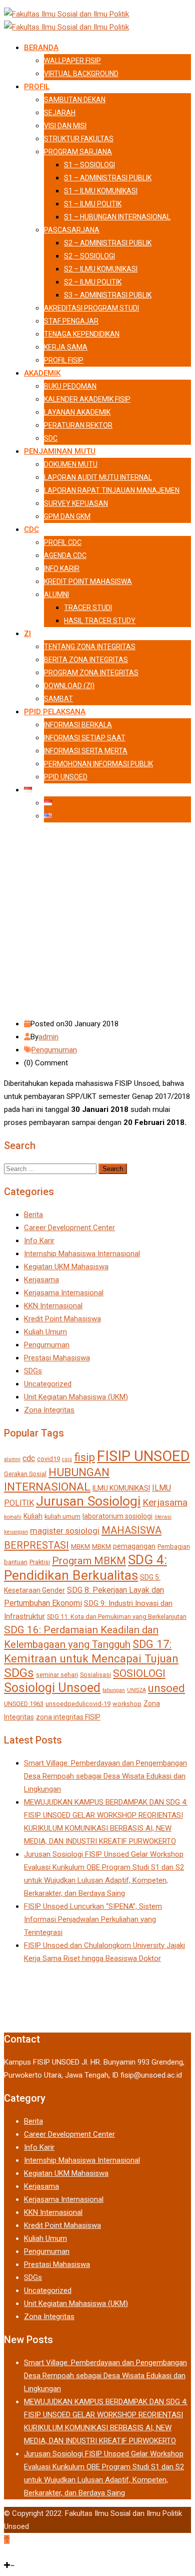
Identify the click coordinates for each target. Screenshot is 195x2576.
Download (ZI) (69, 686)
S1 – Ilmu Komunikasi (101, 191)
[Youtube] (27, 2552)
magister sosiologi (65, 1531)
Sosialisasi (95, 1675)
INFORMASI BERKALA (78, 725)
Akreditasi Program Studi (91, 308)
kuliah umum (62, 1516)
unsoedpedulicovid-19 (78, 1704)
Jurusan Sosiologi (88, 1501)
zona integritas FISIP (68, 1717)
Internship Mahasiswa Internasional (82, 1254)
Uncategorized (48, 1384)
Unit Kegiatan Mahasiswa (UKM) (76, 1397)
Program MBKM (89, 1561)
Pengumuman (54, 1050)
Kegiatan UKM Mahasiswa (66, 1267)
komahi (13, 1517)
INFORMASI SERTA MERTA (86, 751)
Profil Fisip (64, 360)
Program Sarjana (78, 152)
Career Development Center (69, 1228)
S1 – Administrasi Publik (108, 178)
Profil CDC (63, 542)
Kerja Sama (66, 347)
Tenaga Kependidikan (82, 334)
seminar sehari (57, 1675)
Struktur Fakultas (79, 139)
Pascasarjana (72, 230)
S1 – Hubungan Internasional (117, 217)
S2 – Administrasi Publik (108, 243)
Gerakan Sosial (25, 1474)
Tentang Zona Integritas (90, 647)
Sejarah (60, 113)
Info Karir (62, 568)
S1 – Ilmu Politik (93, 204)
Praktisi (40, 1562)
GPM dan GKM (67, 516)
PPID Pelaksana (55, 712)
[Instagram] (12, 2552)
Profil (37, 87)
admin (48, 1037)
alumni (12, 1459)
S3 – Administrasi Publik (108, 295)
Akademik (42, 373)
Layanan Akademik (77, 412)
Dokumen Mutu (71, 464)
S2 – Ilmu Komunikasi (101, 269)
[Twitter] (19, 2552)
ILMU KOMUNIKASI (121, 1488)
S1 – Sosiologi (89, 165)
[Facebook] (6, 2552)
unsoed (166, 1688)
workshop (127, 1704)
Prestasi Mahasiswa (57, 1358)
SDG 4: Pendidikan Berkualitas (85, 1567)
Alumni (56, 595)
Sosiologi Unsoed (52, 1688)
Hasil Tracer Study (100, 621)
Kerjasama (41, 1280)
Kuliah (33, 1516)
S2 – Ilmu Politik (93, 282)
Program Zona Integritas (91, 673)
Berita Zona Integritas (86, 660)
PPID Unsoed (66, 777)
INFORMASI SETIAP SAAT (85, 738)
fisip (84, 1457)
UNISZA (136, 1690)
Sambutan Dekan (75, 100)
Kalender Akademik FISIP (87, 399)
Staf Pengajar (71, 321)
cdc (29, 1458)
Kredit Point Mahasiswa (88, 582)
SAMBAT (58, 699)
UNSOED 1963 (24, 1704)
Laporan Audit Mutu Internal (98, 477)
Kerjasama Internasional (64, 1293)
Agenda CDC (65, 555)
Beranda (41, 48)
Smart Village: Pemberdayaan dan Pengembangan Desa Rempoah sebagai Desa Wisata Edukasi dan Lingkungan (105, 1776)
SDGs (33, 1371)
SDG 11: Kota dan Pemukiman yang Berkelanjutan (117, 1617)
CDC (31, 529)
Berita (33, 1215)
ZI (27, 634)
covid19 (48, 1459)
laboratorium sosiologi (117, 1516)
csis (67, 1459)
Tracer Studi (88, 608)
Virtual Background (81, 74)
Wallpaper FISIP (72, 61)
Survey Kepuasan (76, 503)
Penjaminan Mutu (60, 451)
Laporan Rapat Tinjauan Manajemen (112, 490)
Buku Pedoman (70, 386)
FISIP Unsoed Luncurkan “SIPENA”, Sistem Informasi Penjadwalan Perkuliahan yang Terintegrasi (93, 1919)
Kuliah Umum (45, 1332)
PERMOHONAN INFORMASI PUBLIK (98, 764)
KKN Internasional (53, 1306)
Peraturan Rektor (78, 425)
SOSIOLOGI (139, 1673)
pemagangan (134, 1546)
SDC (51, 438)
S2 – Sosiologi (89, 256)
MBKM (80, 1546)
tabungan (114, 1690)
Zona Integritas (49, 1410)
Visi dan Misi (65, 126)
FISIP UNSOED (143, 1456)
